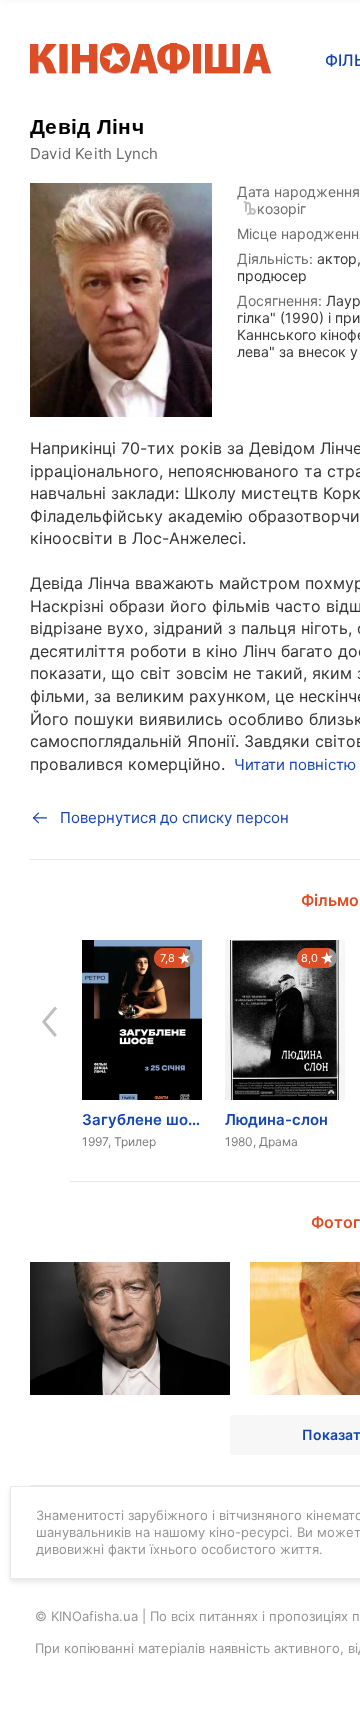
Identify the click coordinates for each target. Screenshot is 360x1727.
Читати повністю (295, 764)
